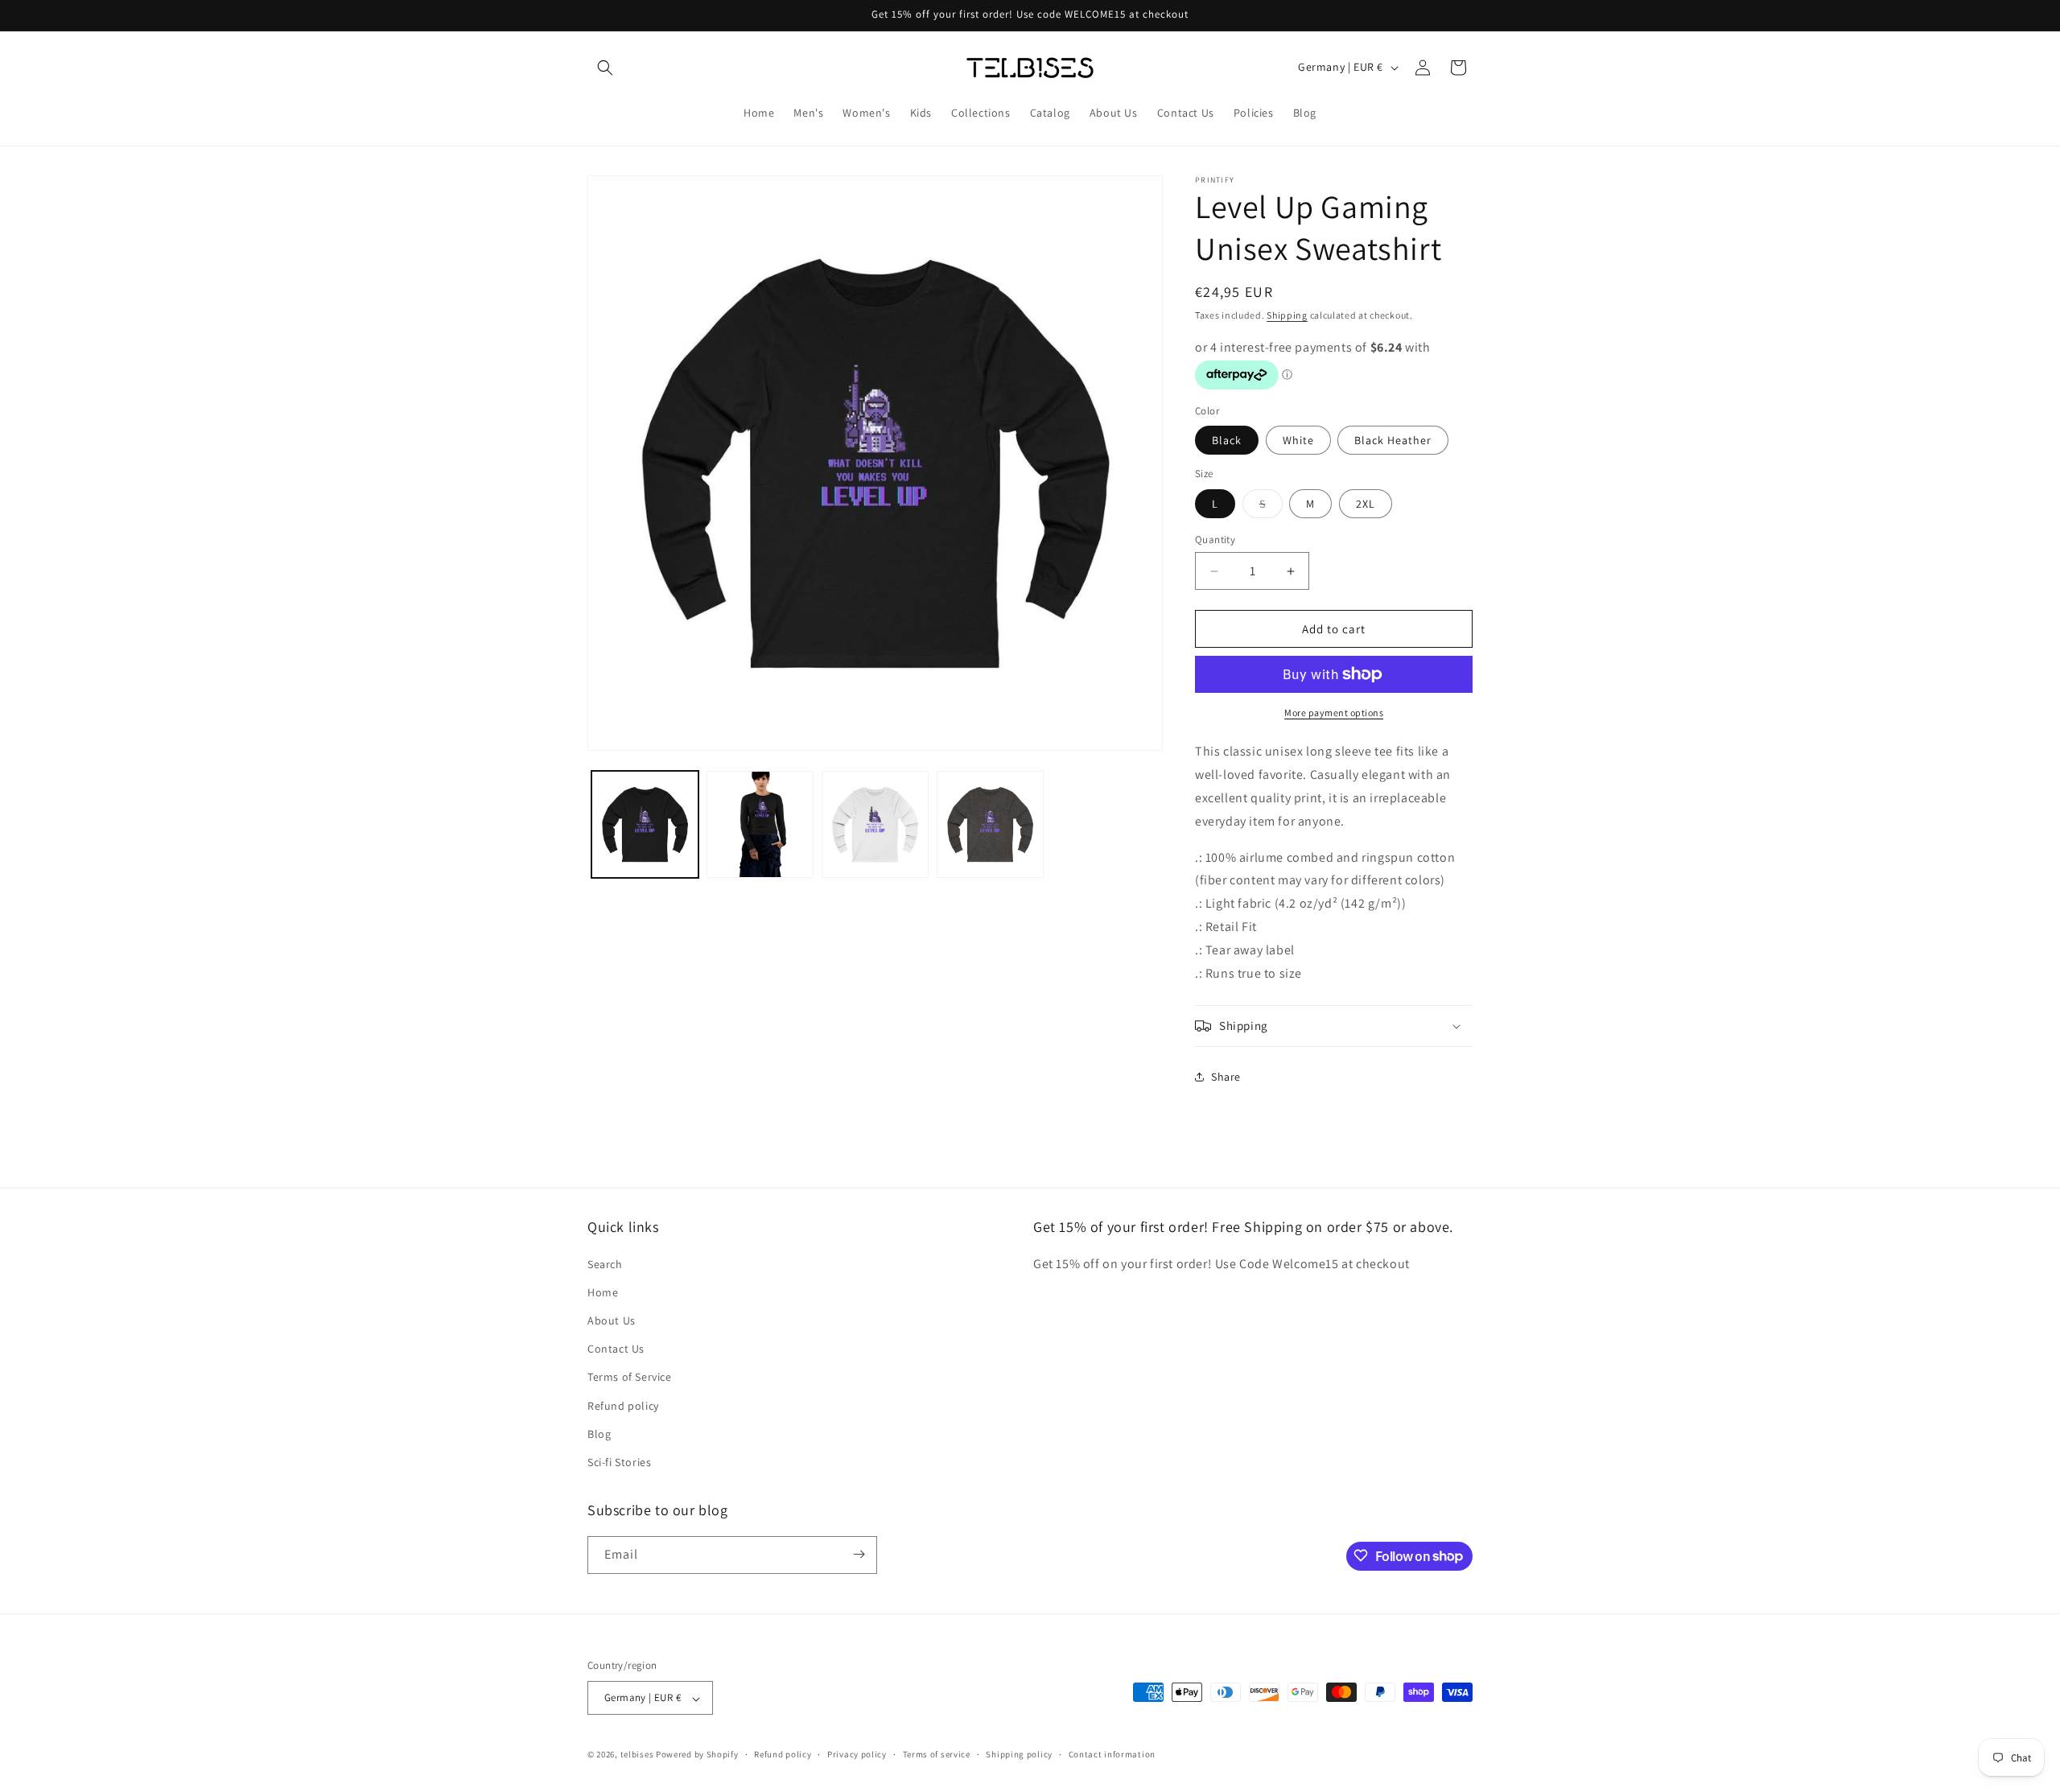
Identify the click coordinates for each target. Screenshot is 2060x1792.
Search (605, 1263)
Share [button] (1226, 1077)
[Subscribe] (859, 1554)
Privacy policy (857, 1754)
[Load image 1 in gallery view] (645, 824)
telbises (637, 1755)
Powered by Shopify (697, 1755)
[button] (605, 68)
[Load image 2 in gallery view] (760, 824)
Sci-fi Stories (619, 1462)
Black (1227, 440)
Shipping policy (1019, 1754)
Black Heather (1393, 440)
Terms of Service (630, 1377)
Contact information (1112, 1754)
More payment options (1334, 713)
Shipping (1287, 315)
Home (603, 1291)
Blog (599, 1433)
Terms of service (937, 1754)
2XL (1366, 504)
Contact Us (616, 1349)
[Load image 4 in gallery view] (990, 824)
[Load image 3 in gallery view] (875, 824)
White (1298, 440)
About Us (612, 1320)
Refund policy (623, 1405)
